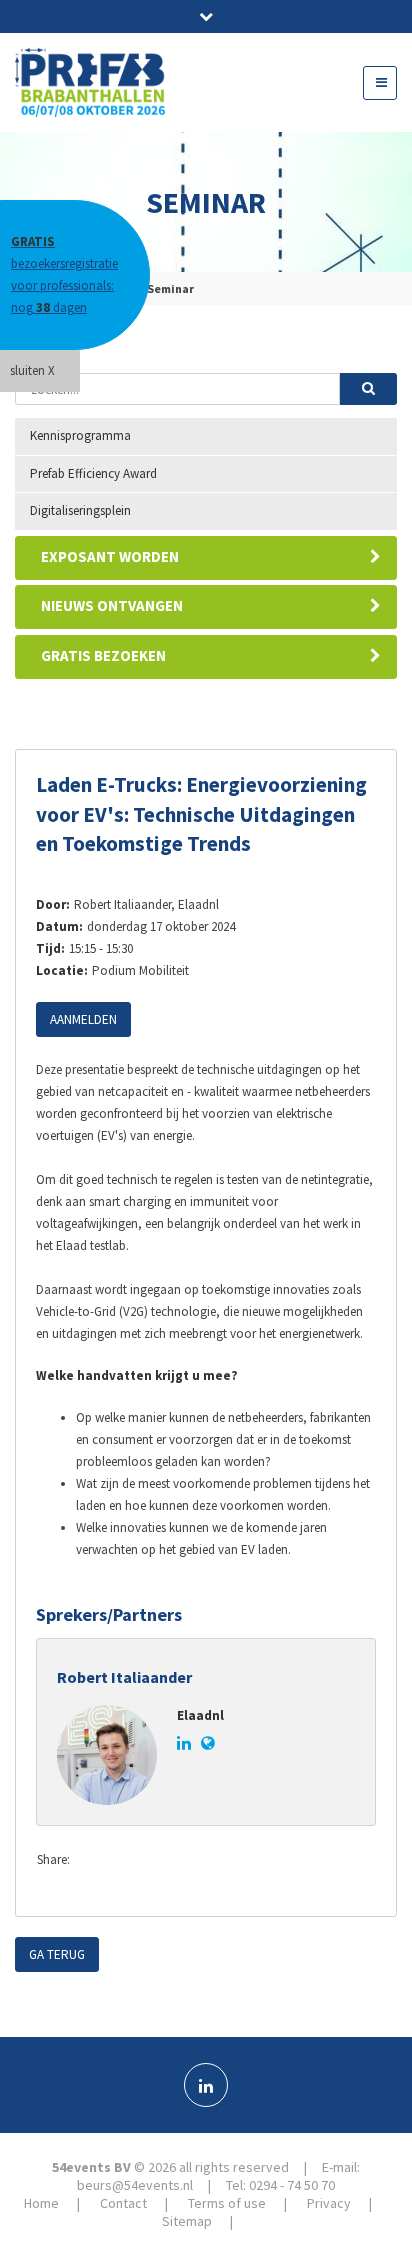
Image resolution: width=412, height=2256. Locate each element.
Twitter (134, 1861)
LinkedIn (174, 1861)
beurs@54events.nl (135, 2185)
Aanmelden (83, 1019)
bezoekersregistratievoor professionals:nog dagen (64, 274)
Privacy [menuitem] (329, 2203)
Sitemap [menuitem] (187, 2221)
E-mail (214, 1861)
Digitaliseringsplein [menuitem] (80, 510)
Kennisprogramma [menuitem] (80, 435)
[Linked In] (206, 2085)
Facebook (94, 1861)
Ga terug (57, 1954)
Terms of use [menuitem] (227, 2203)
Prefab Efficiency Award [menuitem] (93, 473)
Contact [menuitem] (123, 2203)
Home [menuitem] (41, 2203)
